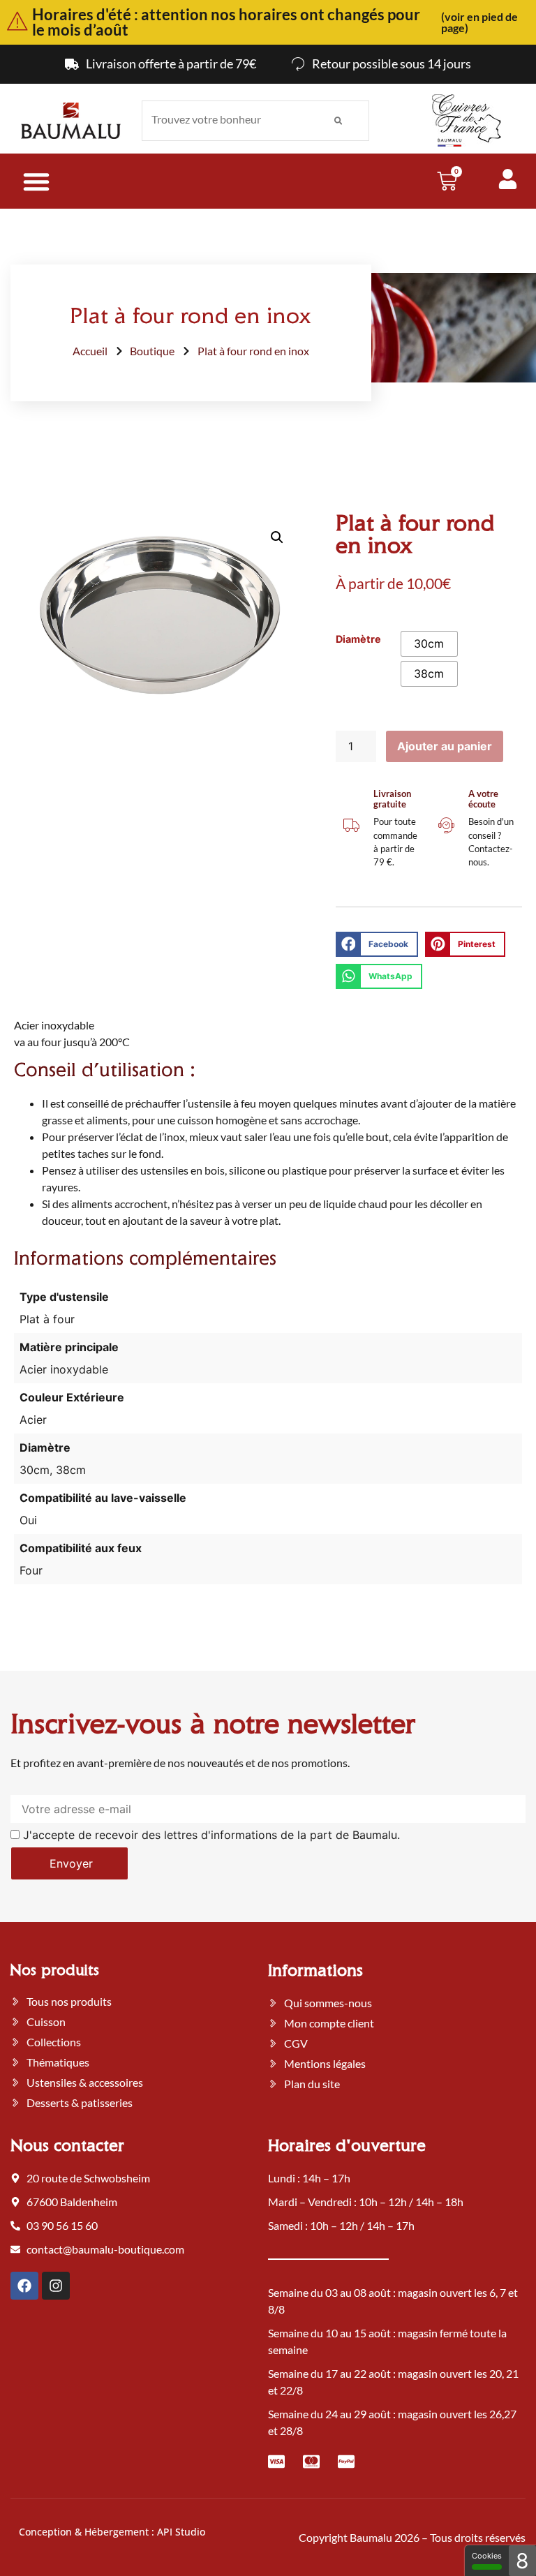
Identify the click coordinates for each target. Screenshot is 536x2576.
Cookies (487, 2556)
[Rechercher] (338, 121)
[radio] (429, 644)
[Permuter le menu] (36, 181)
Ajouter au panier (445, 746)
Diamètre (358, 639)
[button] (277, 537)
